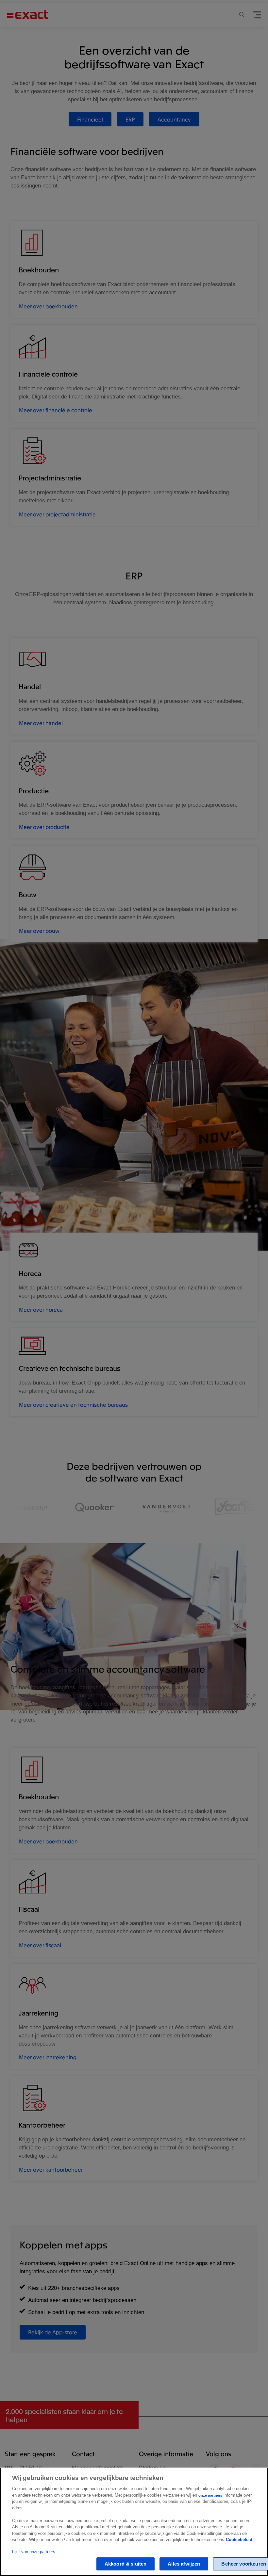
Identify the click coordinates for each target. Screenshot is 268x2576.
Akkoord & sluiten (126, 2564)
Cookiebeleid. (240, 2540)
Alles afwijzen (184, 2564)
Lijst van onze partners (34, 2552)
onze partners (210, 2495)
